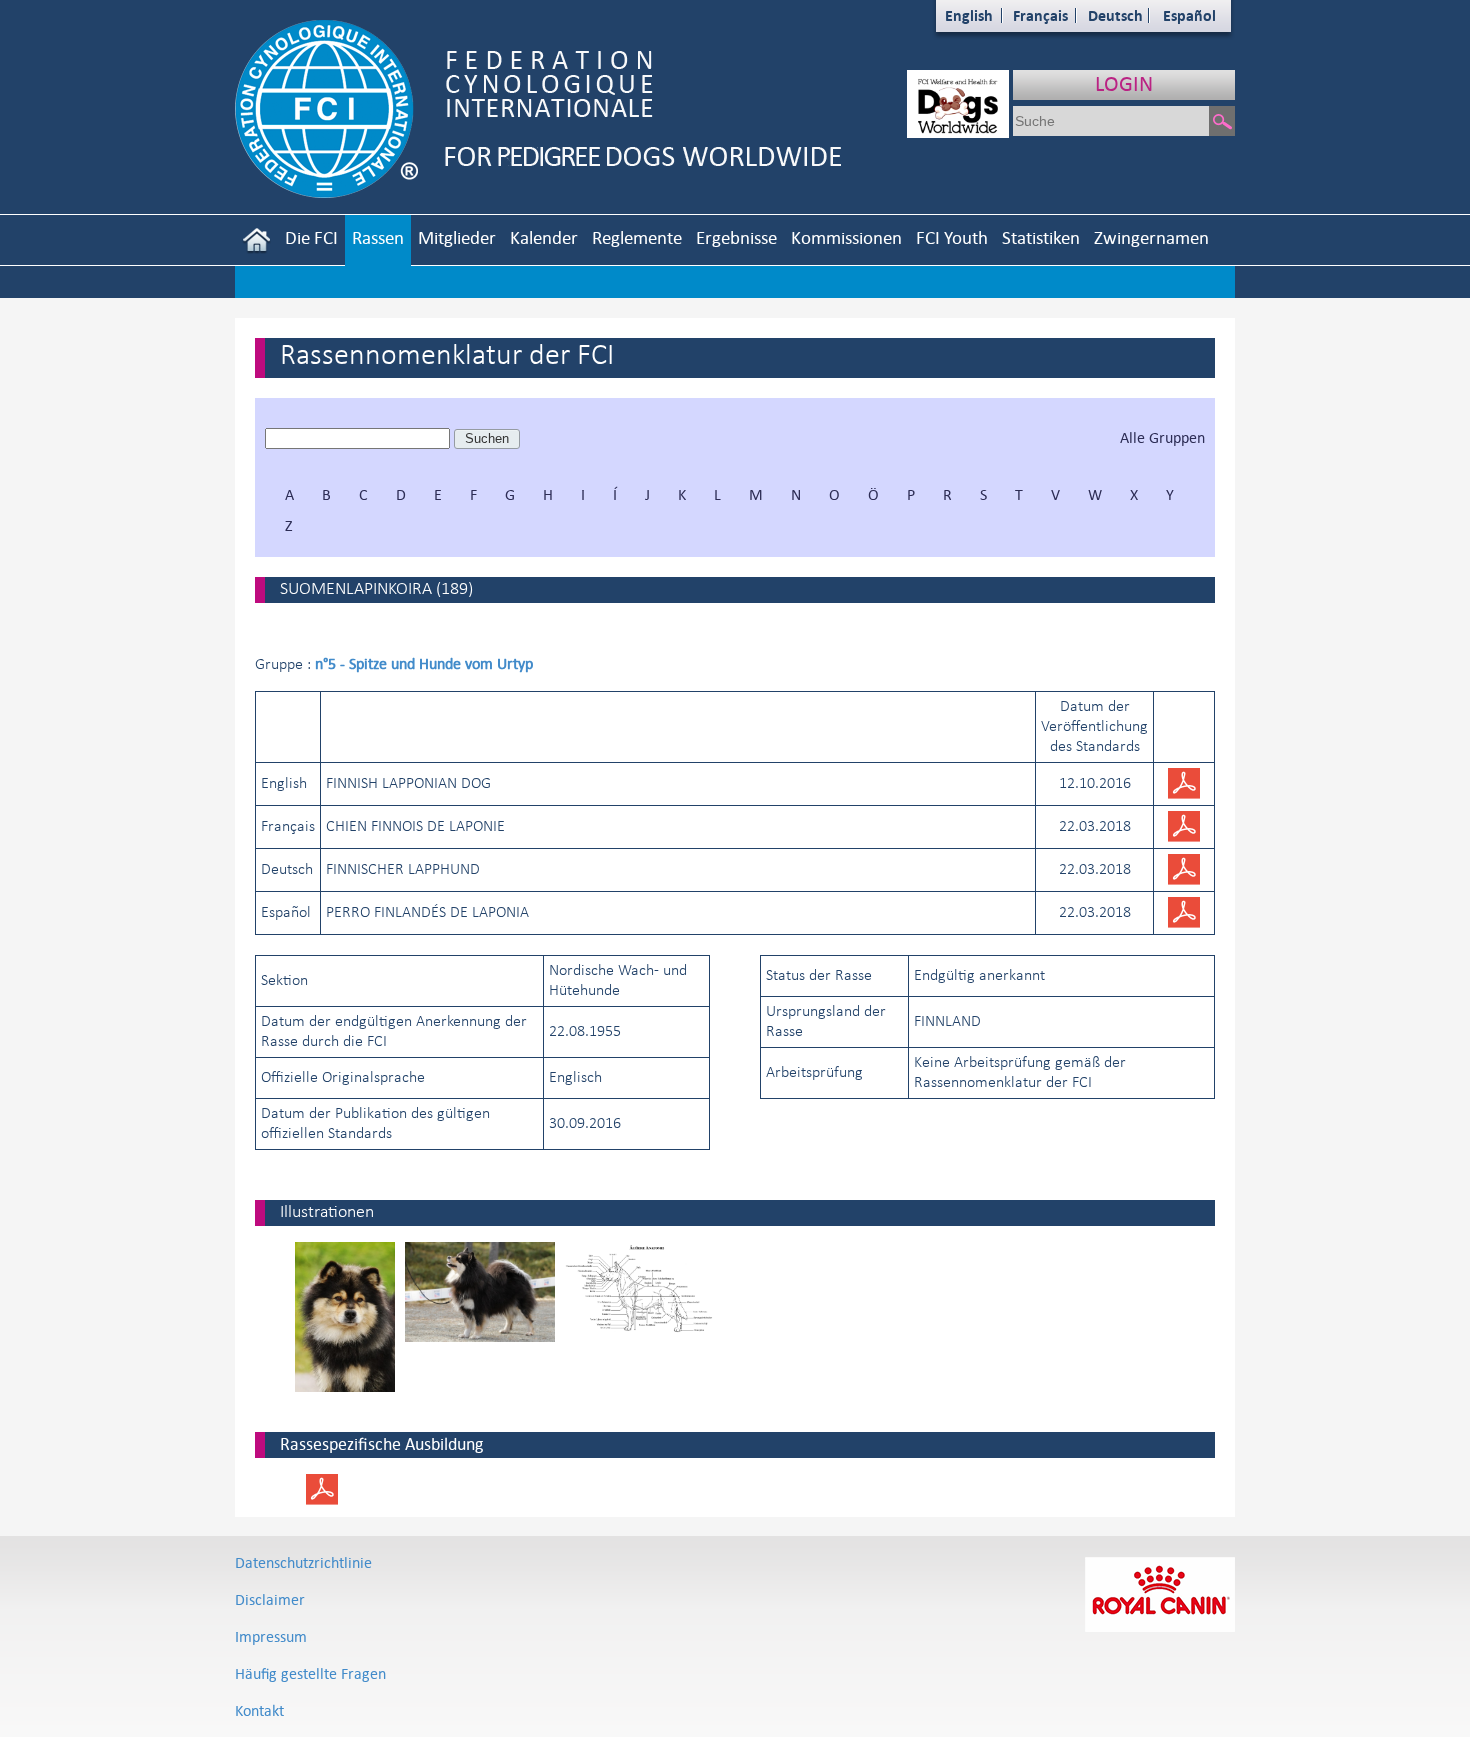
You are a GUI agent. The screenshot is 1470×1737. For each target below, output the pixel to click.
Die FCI (311, 237)
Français (1040, 15)
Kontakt (259, 1710)
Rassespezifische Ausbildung (381, 1444)
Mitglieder (457, 237)
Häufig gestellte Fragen (310, 1673)
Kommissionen (846, 237)
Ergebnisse (736, 237)
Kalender (544, 237)
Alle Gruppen (1162, 437)
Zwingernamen (1151, 237)
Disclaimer (270, 1599)
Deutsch (1115, 15)
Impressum (271, 1636)
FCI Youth (952, 237)
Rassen (378, 237)
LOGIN (1124, 83)
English (969, 15)
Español (1189, 15)
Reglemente (637, 237)
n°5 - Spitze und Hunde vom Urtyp (424, 663)
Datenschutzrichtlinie (303, 1562)
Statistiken (1041, 237)
